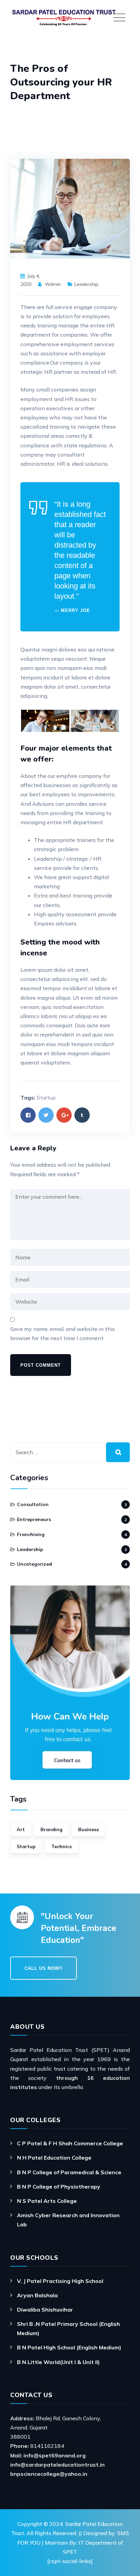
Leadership (86, 284)
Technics (62, 1846)
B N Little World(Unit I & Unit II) (58, 2362)
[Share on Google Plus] (64, 1115)
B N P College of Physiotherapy (59, 2187)
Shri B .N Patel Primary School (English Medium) (68, 2328)
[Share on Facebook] (28, 1115)
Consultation (33, 1504)
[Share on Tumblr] (82, 1115)
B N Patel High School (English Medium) (69, 2347)
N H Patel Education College (54, 2158)
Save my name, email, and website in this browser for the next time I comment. (63, 1333)
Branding (51, 1829)
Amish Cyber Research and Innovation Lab (68, 2220)
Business (89, 1829)
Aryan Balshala (37, 2295)
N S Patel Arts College (47, 2201)
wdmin (53, 284)
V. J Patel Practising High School (60, 2281)
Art (21, 1829)
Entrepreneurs (34, 1519)
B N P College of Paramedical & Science (69, 2172)
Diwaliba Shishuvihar (45, 2310)
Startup (46, 1098)
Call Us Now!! (43, 1968)
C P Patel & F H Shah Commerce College (70, 2143)
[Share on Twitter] (46, 1115)
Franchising (31, 1534)
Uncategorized (34, 1564)
